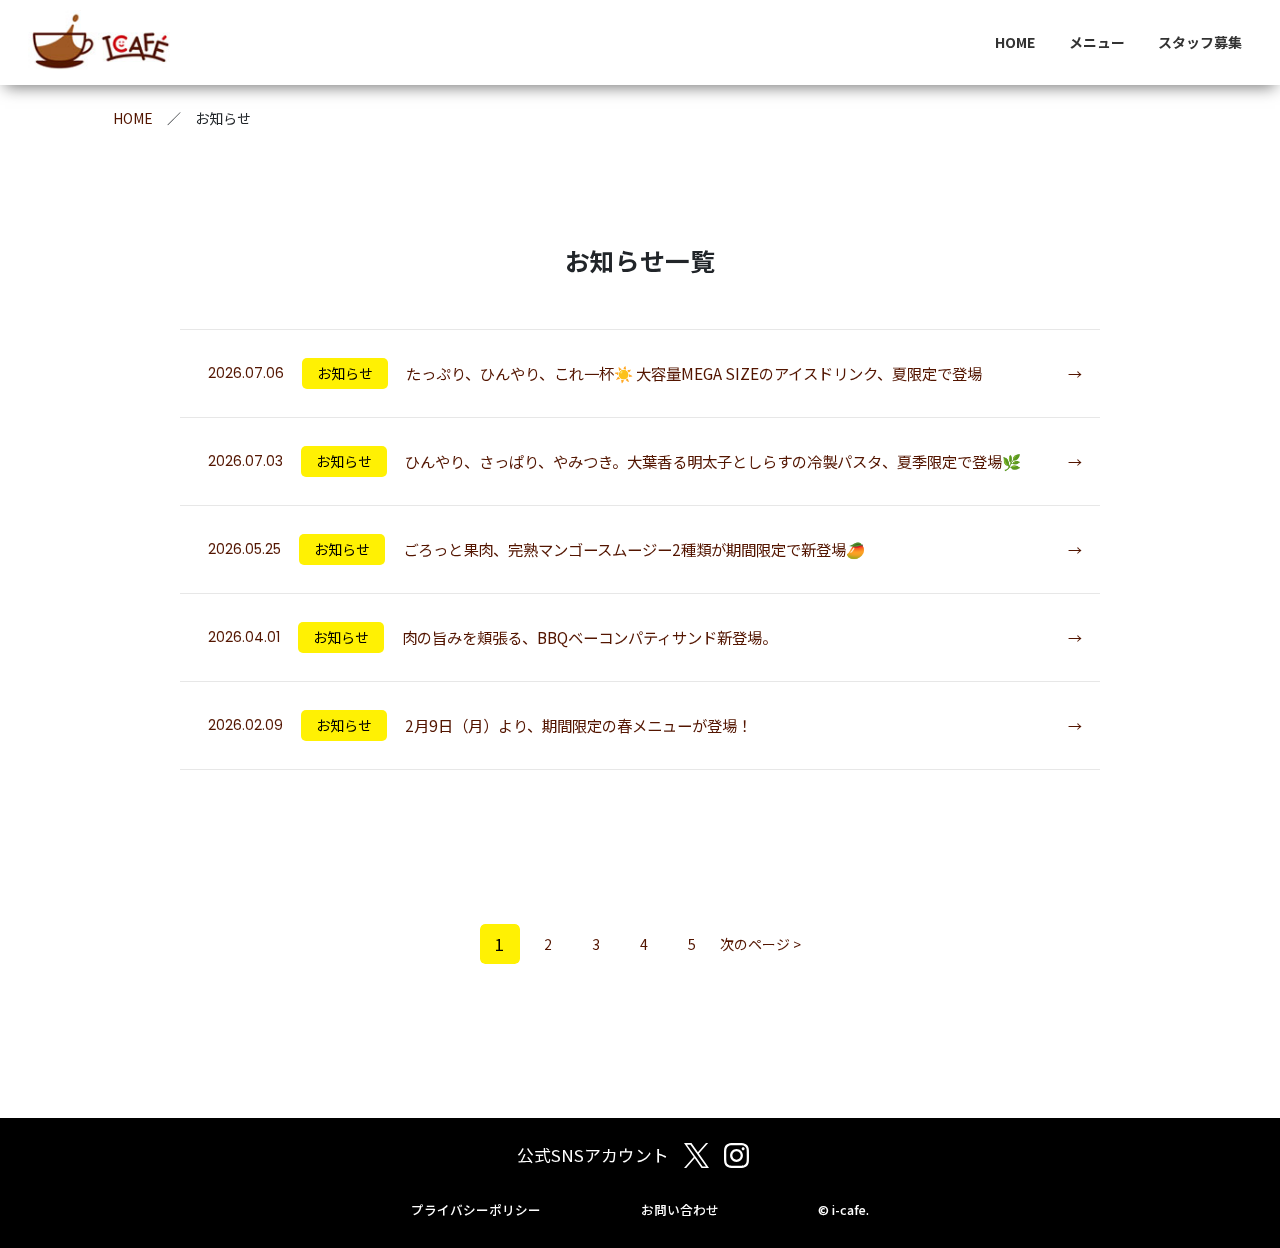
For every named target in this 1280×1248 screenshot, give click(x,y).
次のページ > (760, 944)
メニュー (1097, 42)
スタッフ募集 (1200, 42)
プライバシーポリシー (476, 1210)
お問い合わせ (680, 1210)
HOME (1015, 42)
